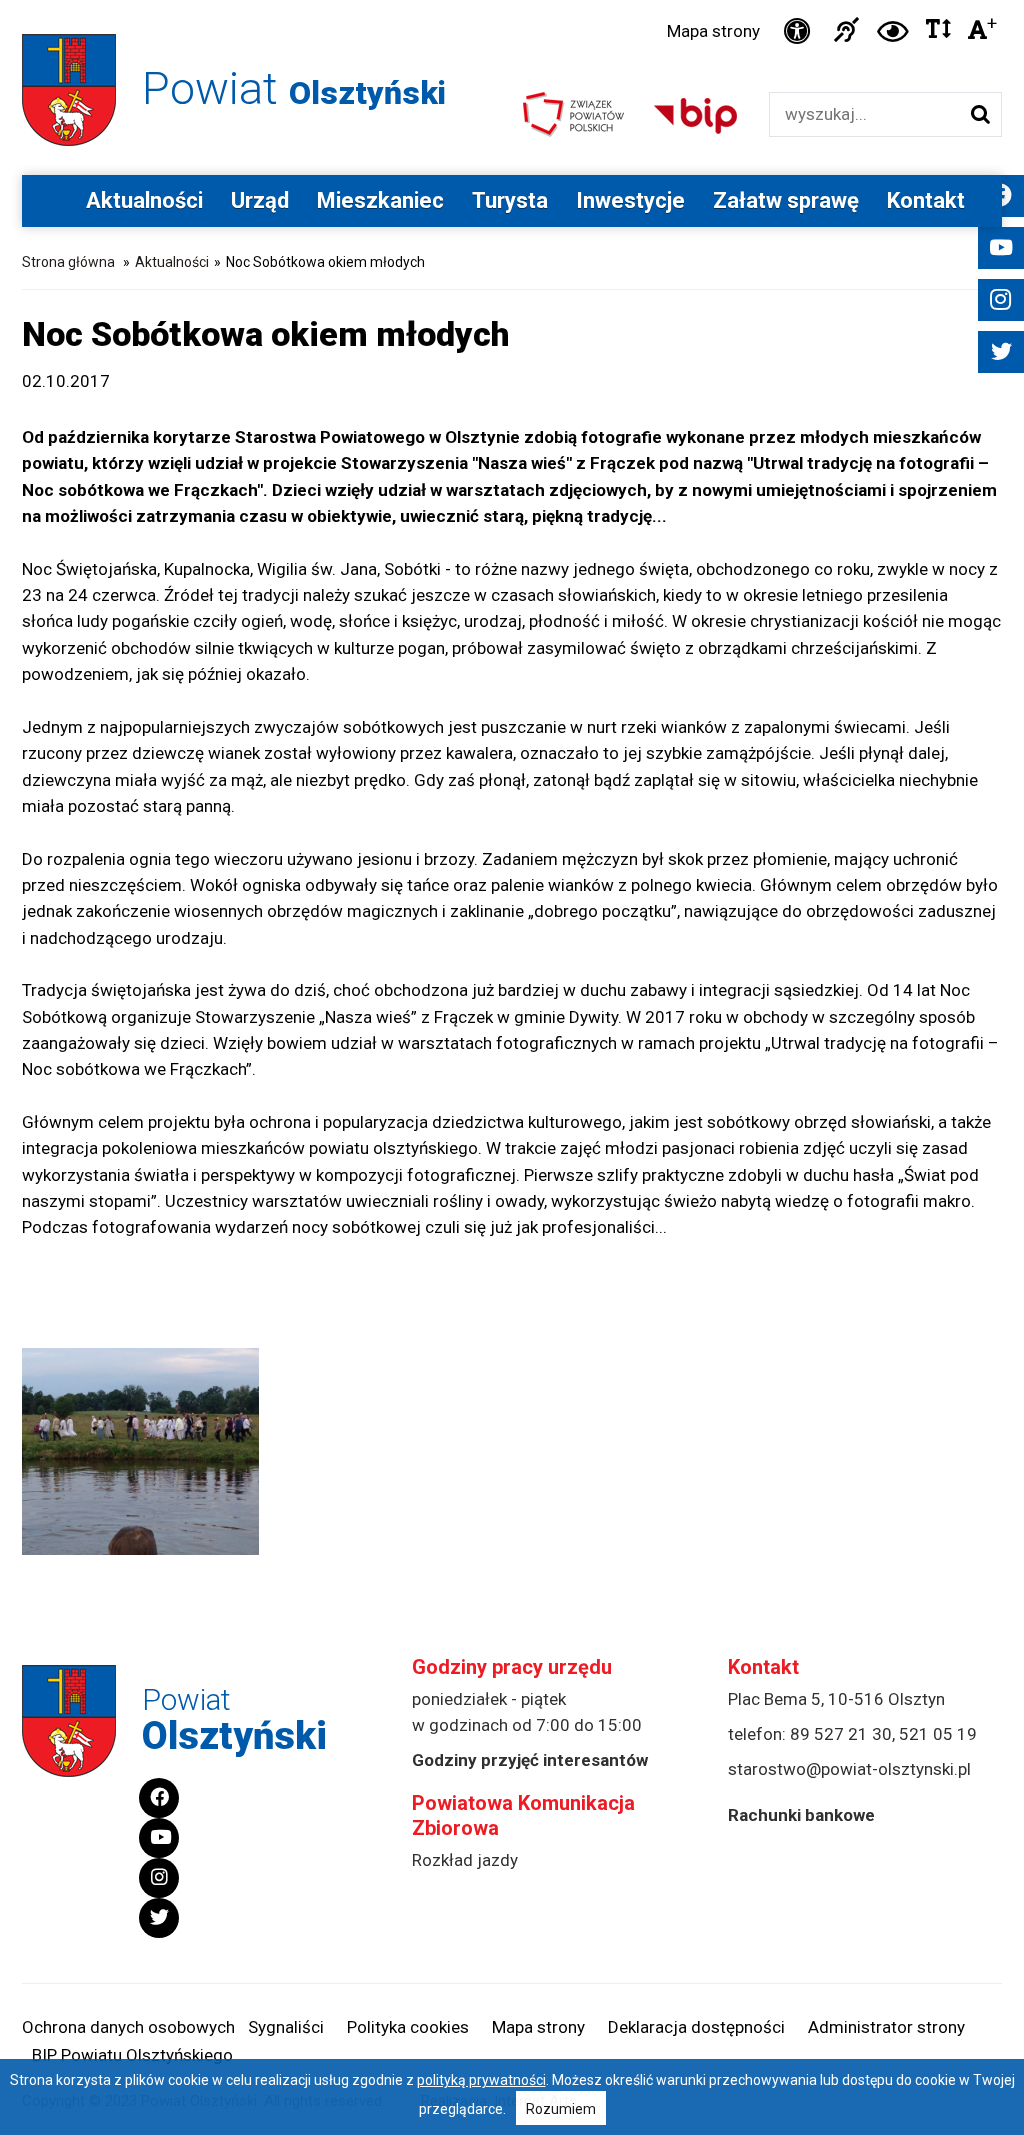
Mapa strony (713, 31)
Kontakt (926, 200)
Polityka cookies (408, 2027)
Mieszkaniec (380, 200)
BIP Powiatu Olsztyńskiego (132, 2055)
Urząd (260, 200)
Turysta (510, 200)
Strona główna (68, 262)
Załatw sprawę (786, 200)
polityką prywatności (481, 2080)
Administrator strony (886, 2027)
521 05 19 (938, 1734)
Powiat (294, 88)
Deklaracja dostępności (696, 2027)
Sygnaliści (286, 2027)
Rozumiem (561, 2109)
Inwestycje (630, 200)
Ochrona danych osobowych (128, 2027)
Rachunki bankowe (801, 1815)
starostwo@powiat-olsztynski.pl (849, 1769)
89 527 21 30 (841, 1734)
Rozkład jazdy (465, 1860)
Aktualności (144, 200)
